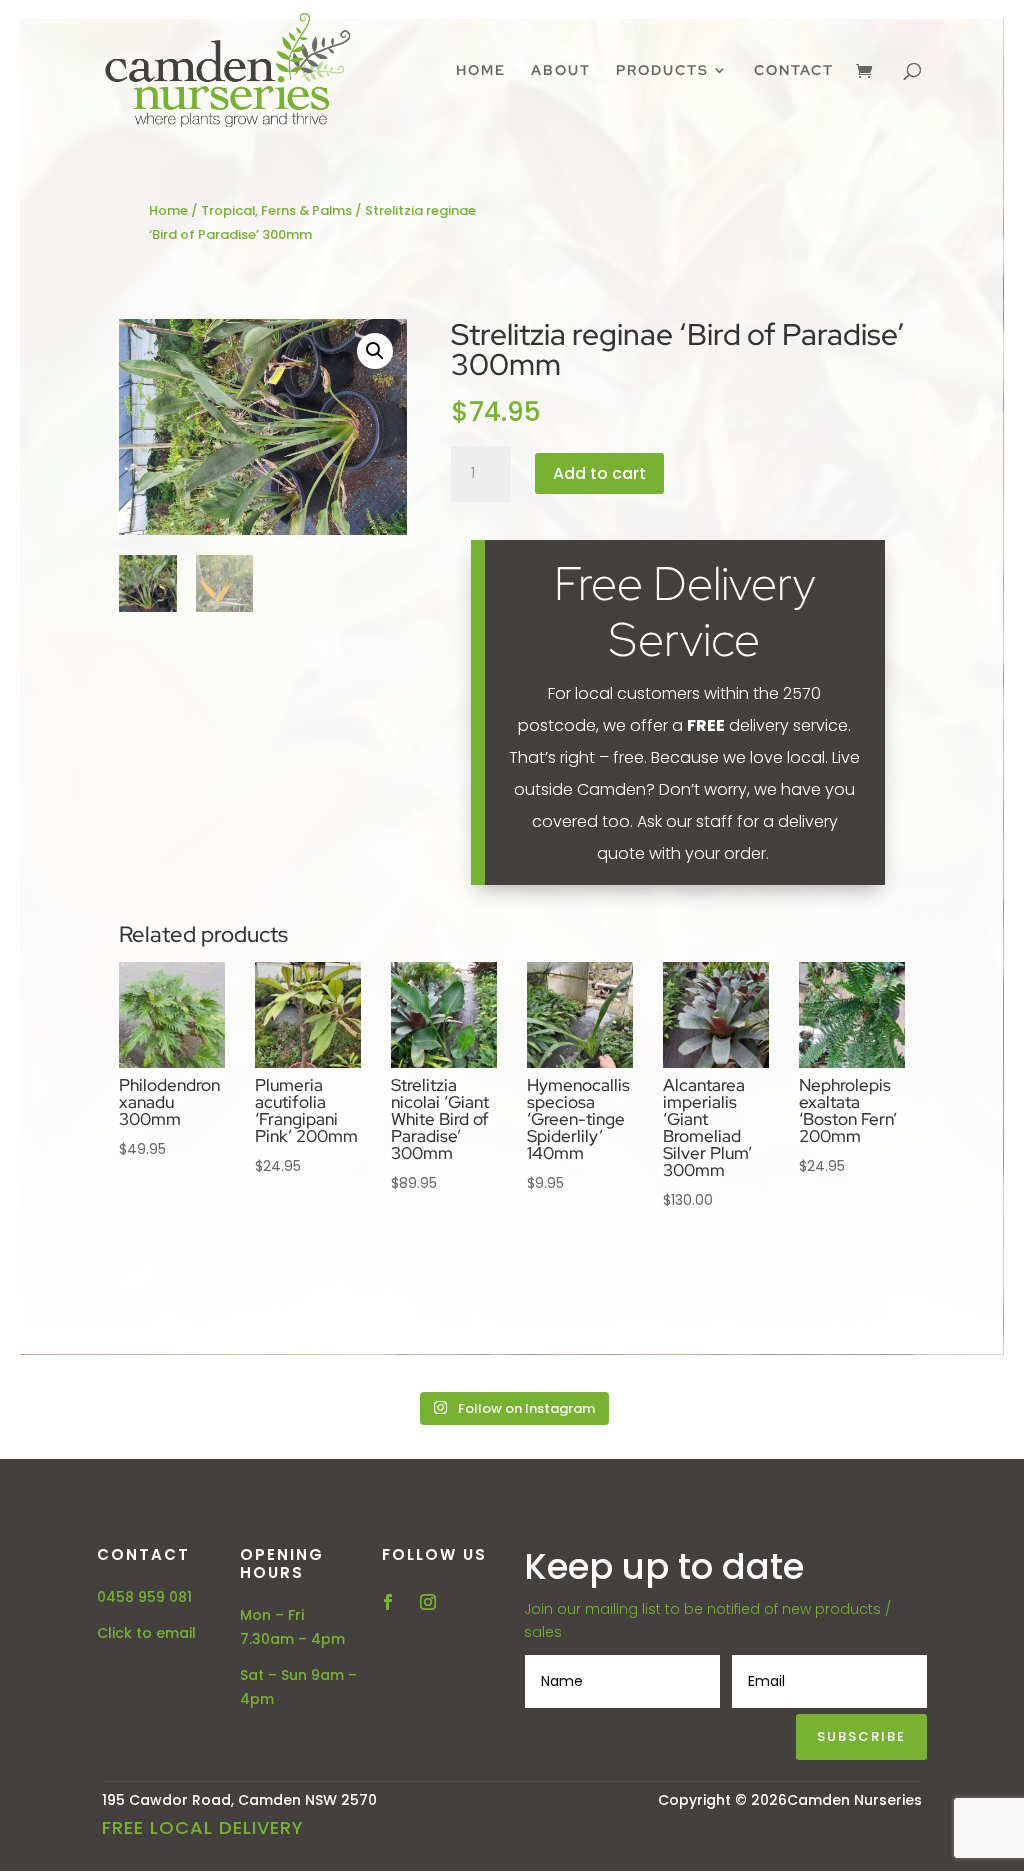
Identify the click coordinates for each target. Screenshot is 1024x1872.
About (561, 71)
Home (481, 71)
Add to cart (599, 473)
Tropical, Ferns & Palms (276, 210)
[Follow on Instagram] (428, 1602)
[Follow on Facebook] (388, 1602)
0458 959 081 (144, 1597)
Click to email (146, 1633)
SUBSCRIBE (861, 1736)
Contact (794, 71)
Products (662, 71)
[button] (375, 351)
